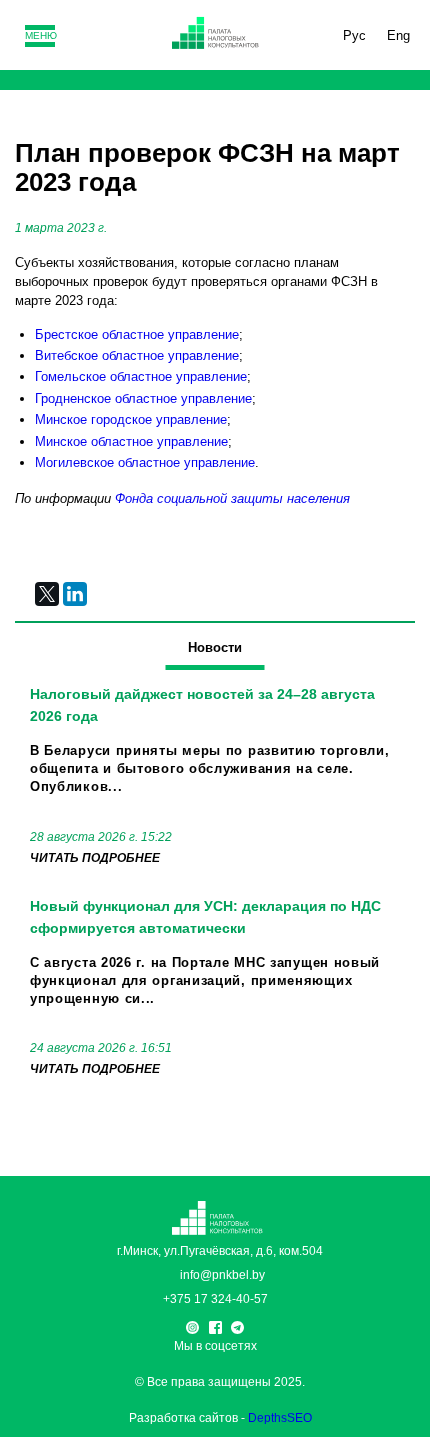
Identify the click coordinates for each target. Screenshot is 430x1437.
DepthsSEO (280, 1418)
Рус (354, 35)
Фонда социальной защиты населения (232, 498)
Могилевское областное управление (145, 462)
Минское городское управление (131, 419)
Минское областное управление (131, 441)
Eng (398, 35)
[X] (47, 594)
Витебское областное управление (137, 355)
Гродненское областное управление (143, 398)
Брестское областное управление (137, 334)
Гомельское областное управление (141, 376)
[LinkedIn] (75, 594)
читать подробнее (95, 858)
